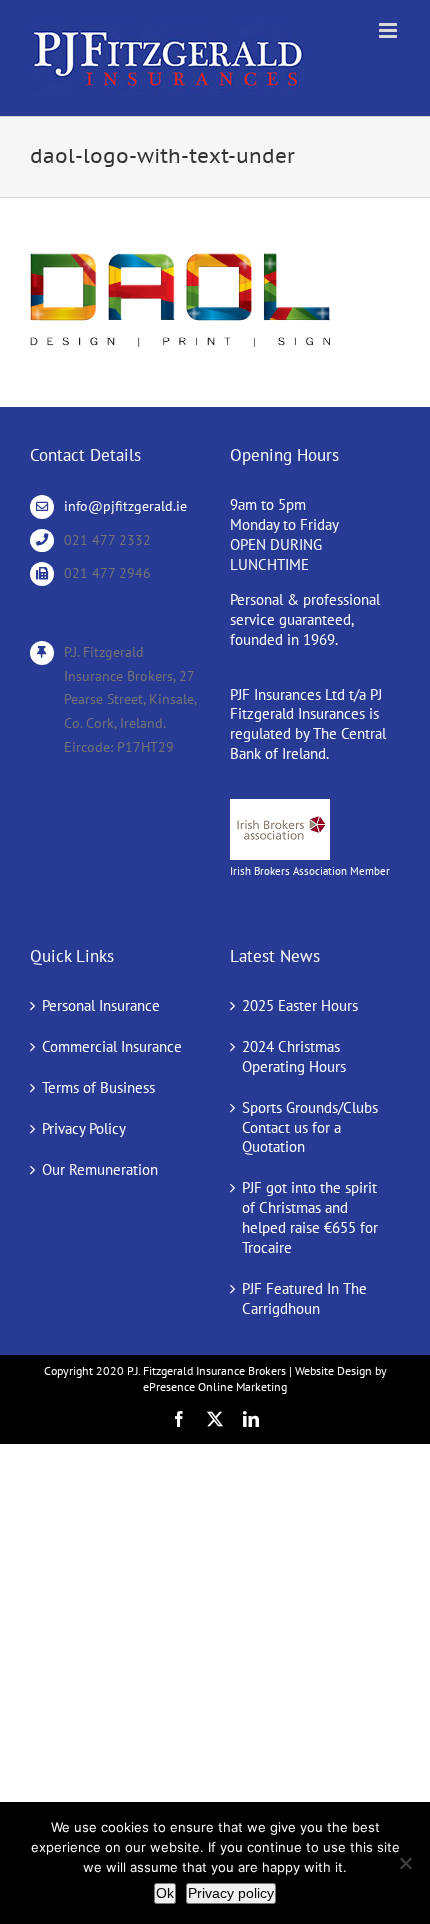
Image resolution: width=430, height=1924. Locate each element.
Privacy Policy (84, 1128)
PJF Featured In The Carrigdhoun (304, 1298)
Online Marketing (242, 1386)
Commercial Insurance (112, 1046)
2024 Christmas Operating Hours (294, 1056)
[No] (405, 1863)
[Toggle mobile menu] (389, 30)
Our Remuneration (100, 1169)
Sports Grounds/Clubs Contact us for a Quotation (310, 1127)
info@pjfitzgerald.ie (125, 506)
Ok (165, 1893)
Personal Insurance (101, 1005)
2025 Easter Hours (300, 1005)
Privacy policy (231, 1893)
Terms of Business (98, 1087)
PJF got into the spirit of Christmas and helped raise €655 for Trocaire (310, 1217)
